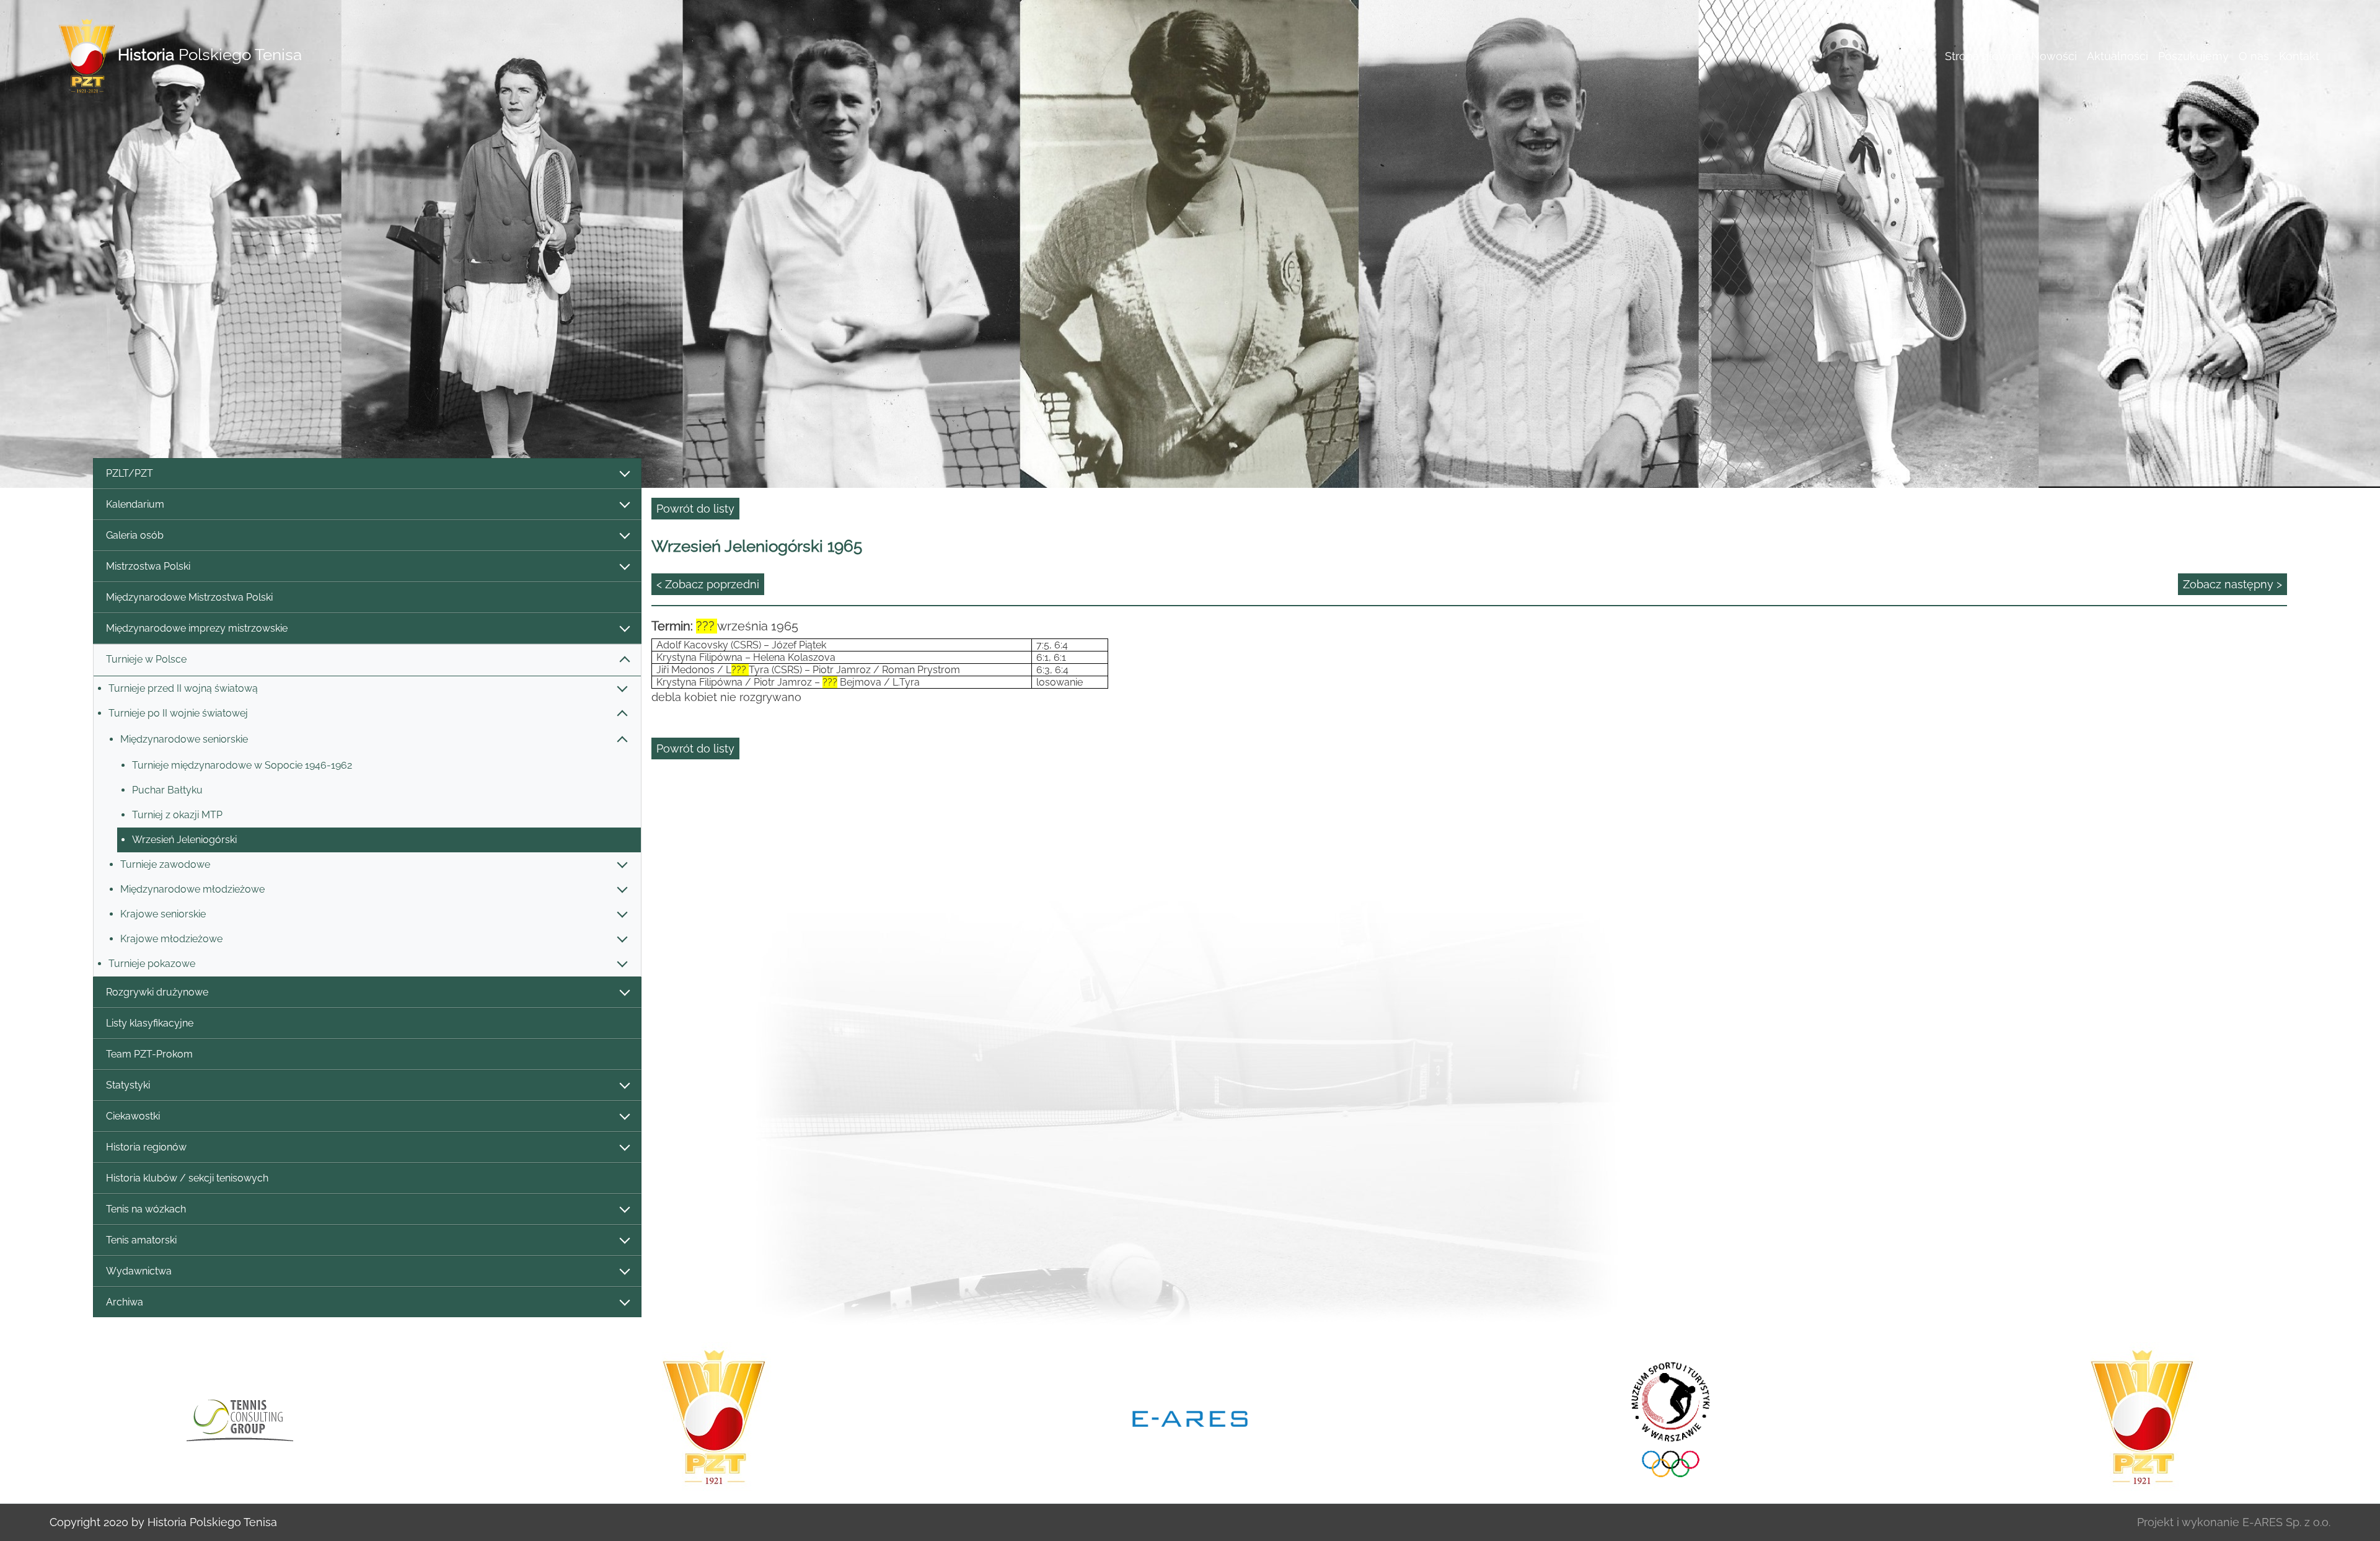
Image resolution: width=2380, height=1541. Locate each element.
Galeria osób (135, 535)
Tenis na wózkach (146, 1209)
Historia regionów (146, 1147)
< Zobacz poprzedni (708, 584)
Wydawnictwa (139, 1271)
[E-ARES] (714, 1418)
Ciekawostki (133, 1116)
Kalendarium (135, 504)
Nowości (2054, 56)
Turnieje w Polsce (146, 659)
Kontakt (2299, 56)
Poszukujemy (2193, 56)
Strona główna (1983, 56)
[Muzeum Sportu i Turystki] (1190, 1418)
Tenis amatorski (141, 1240)
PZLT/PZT (130, 473)
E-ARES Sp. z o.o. (2286, 1522)
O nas (2254, 56)
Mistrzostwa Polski (148, 566)
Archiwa (125, 1302)
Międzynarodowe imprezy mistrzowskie (197, 628)
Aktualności (2118, 56)
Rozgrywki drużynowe (157, 992)
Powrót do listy (695, 509)
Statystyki (128, 1085)
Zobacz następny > (2232, 584)
